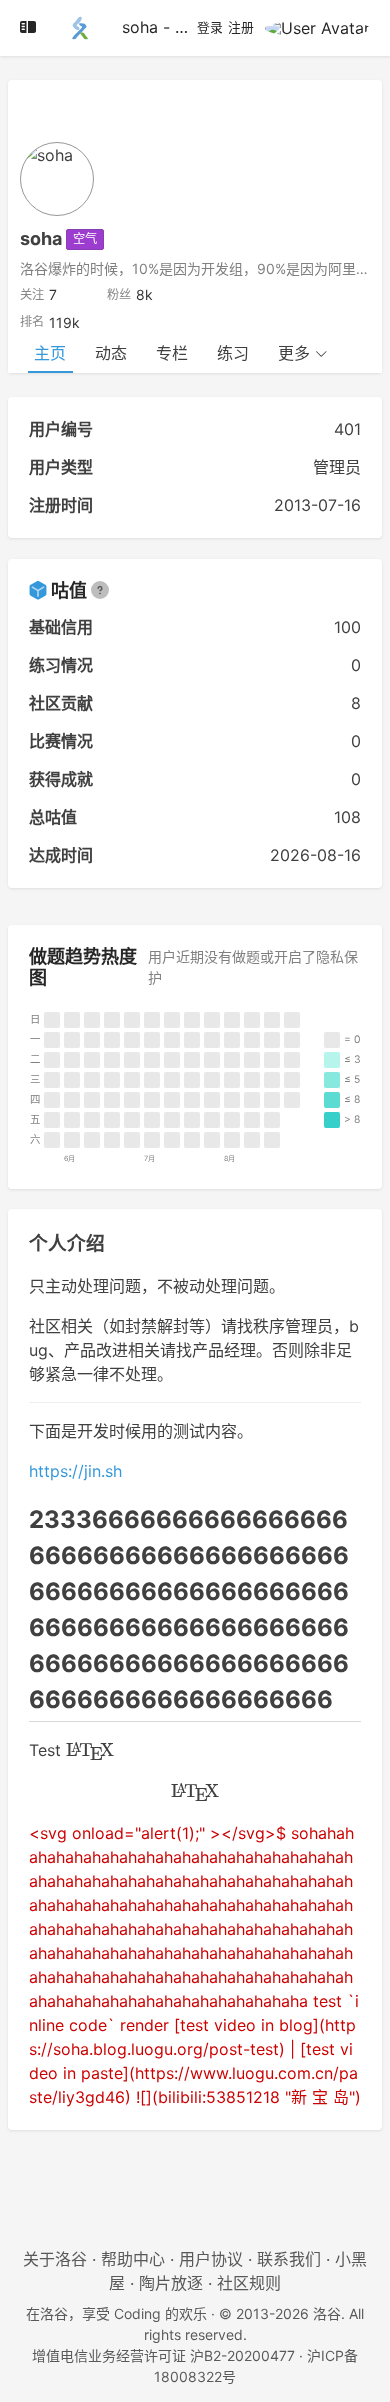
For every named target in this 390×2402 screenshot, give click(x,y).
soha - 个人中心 (180, 27)
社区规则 (249, 2283)
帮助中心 (133, 2259)
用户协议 (211, 2259)
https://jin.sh (75, 1471)
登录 (210, 28)
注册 (241, 28)
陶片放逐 (171, 2283)
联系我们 (289, 2259)
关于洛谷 (55, 2259)
